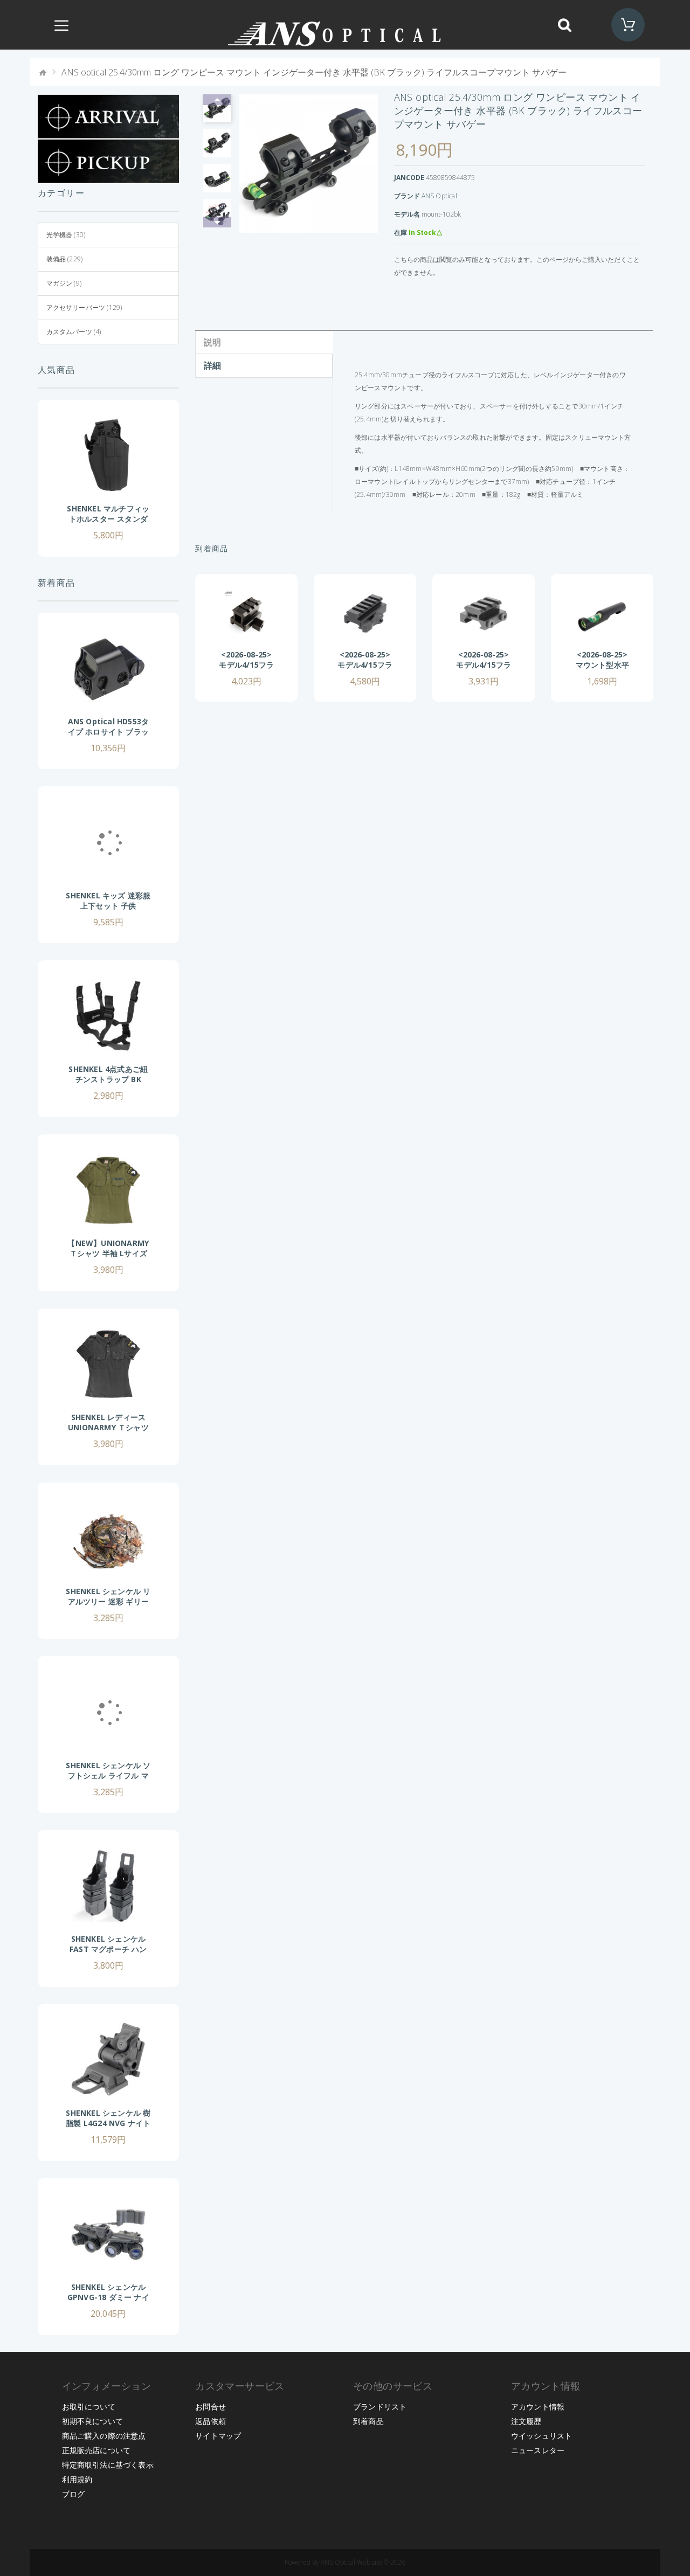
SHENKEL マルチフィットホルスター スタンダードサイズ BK (108, 519)
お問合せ (211, 2407)
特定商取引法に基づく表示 (108, 2465)
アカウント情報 (538, 2407)
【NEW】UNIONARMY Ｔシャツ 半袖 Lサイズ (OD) (108, 1253)
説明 (212, 342)
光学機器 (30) (66, 235)
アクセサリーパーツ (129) (84, 307)
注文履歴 (526, 2421)
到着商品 (368, 2421)
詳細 (212, 365)
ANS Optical (439, 196)
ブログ (74, 2494)
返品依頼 (211, 2421)
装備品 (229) (65, 259)
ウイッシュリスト (542, 2436)
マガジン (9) (64, 283)
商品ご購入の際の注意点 (104, 2436)
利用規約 (77, 2479)
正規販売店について (96, 2450)
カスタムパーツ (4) (74, 332)
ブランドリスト (380, 2407)
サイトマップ (218, 2436)
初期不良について (93, 2421)
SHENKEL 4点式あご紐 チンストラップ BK (108, 1074)
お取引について (89, 2407)
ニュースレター (538, 2450)
